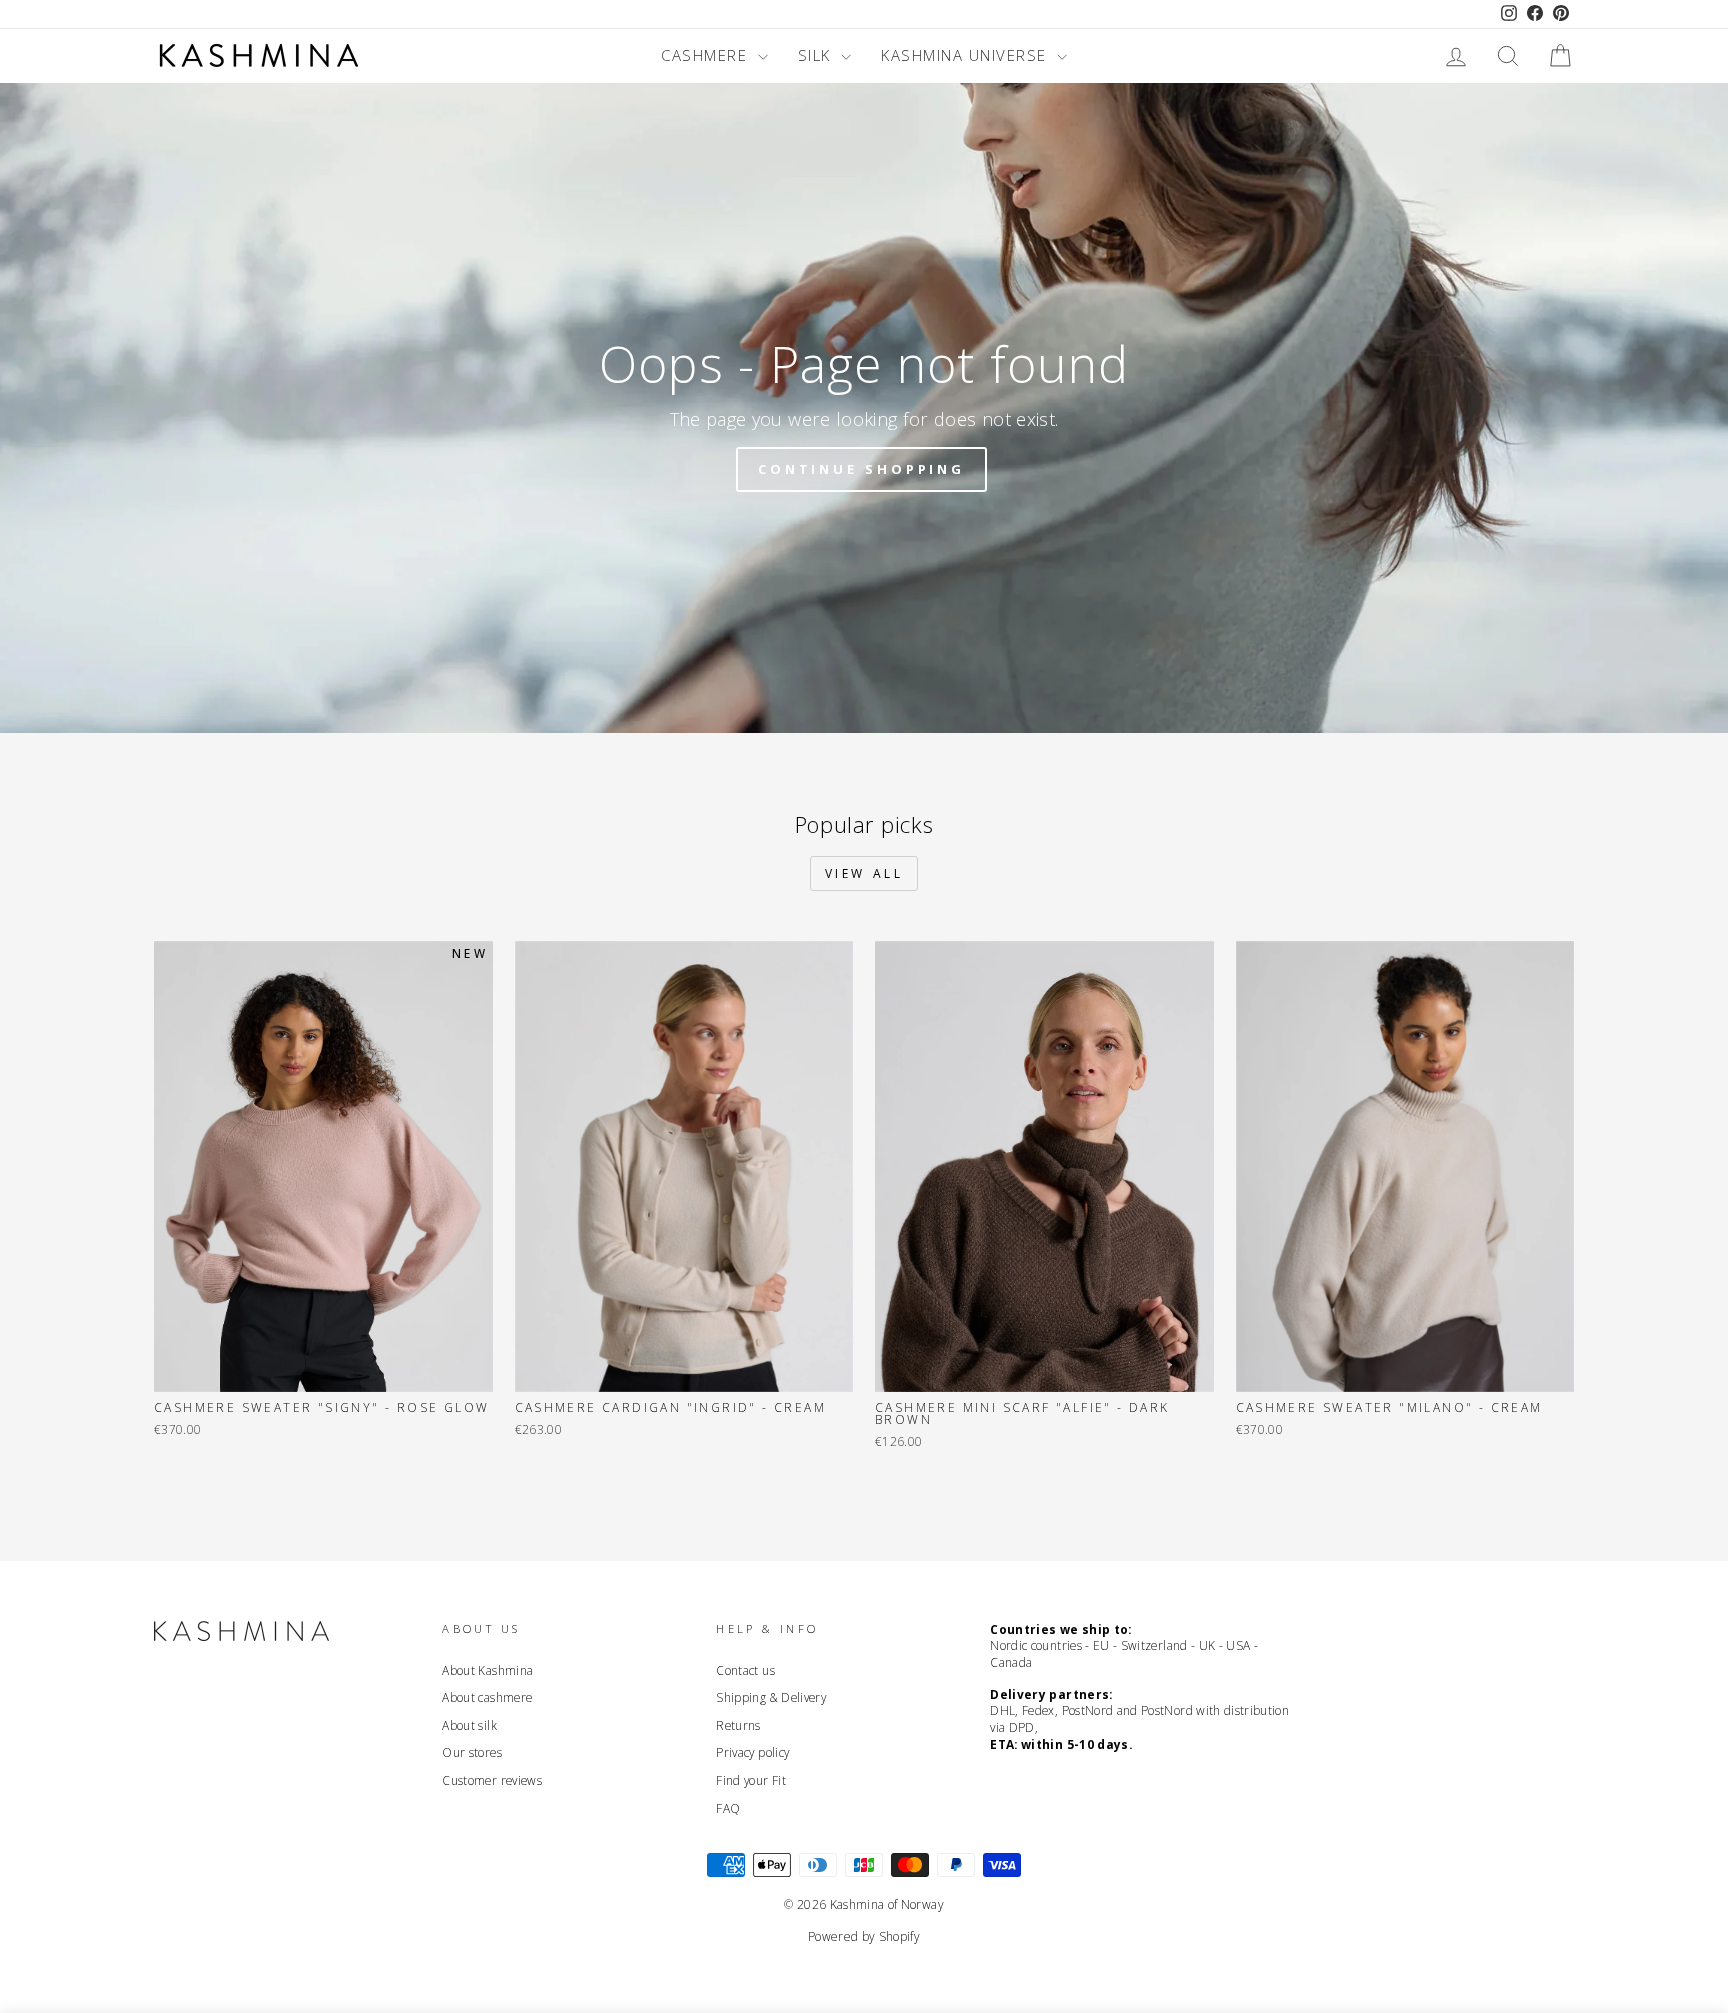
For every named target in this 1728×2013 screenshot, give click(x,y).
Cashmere (707, 55)
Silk (817, 55)
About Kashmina (487, 1670)
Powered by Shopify (864, 1936)
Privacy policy (752, 1752)
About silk (469, 1725)
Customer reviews (492, 1780)
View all (864, 873)
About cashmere (487, 1697)
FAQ (728, 1808)
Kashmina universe (966, 55)
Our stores (472, 1752)
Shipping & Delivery (771, 1697)
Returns (738, 1725)
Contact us (745, 1670)
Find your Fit (751, 1780)
